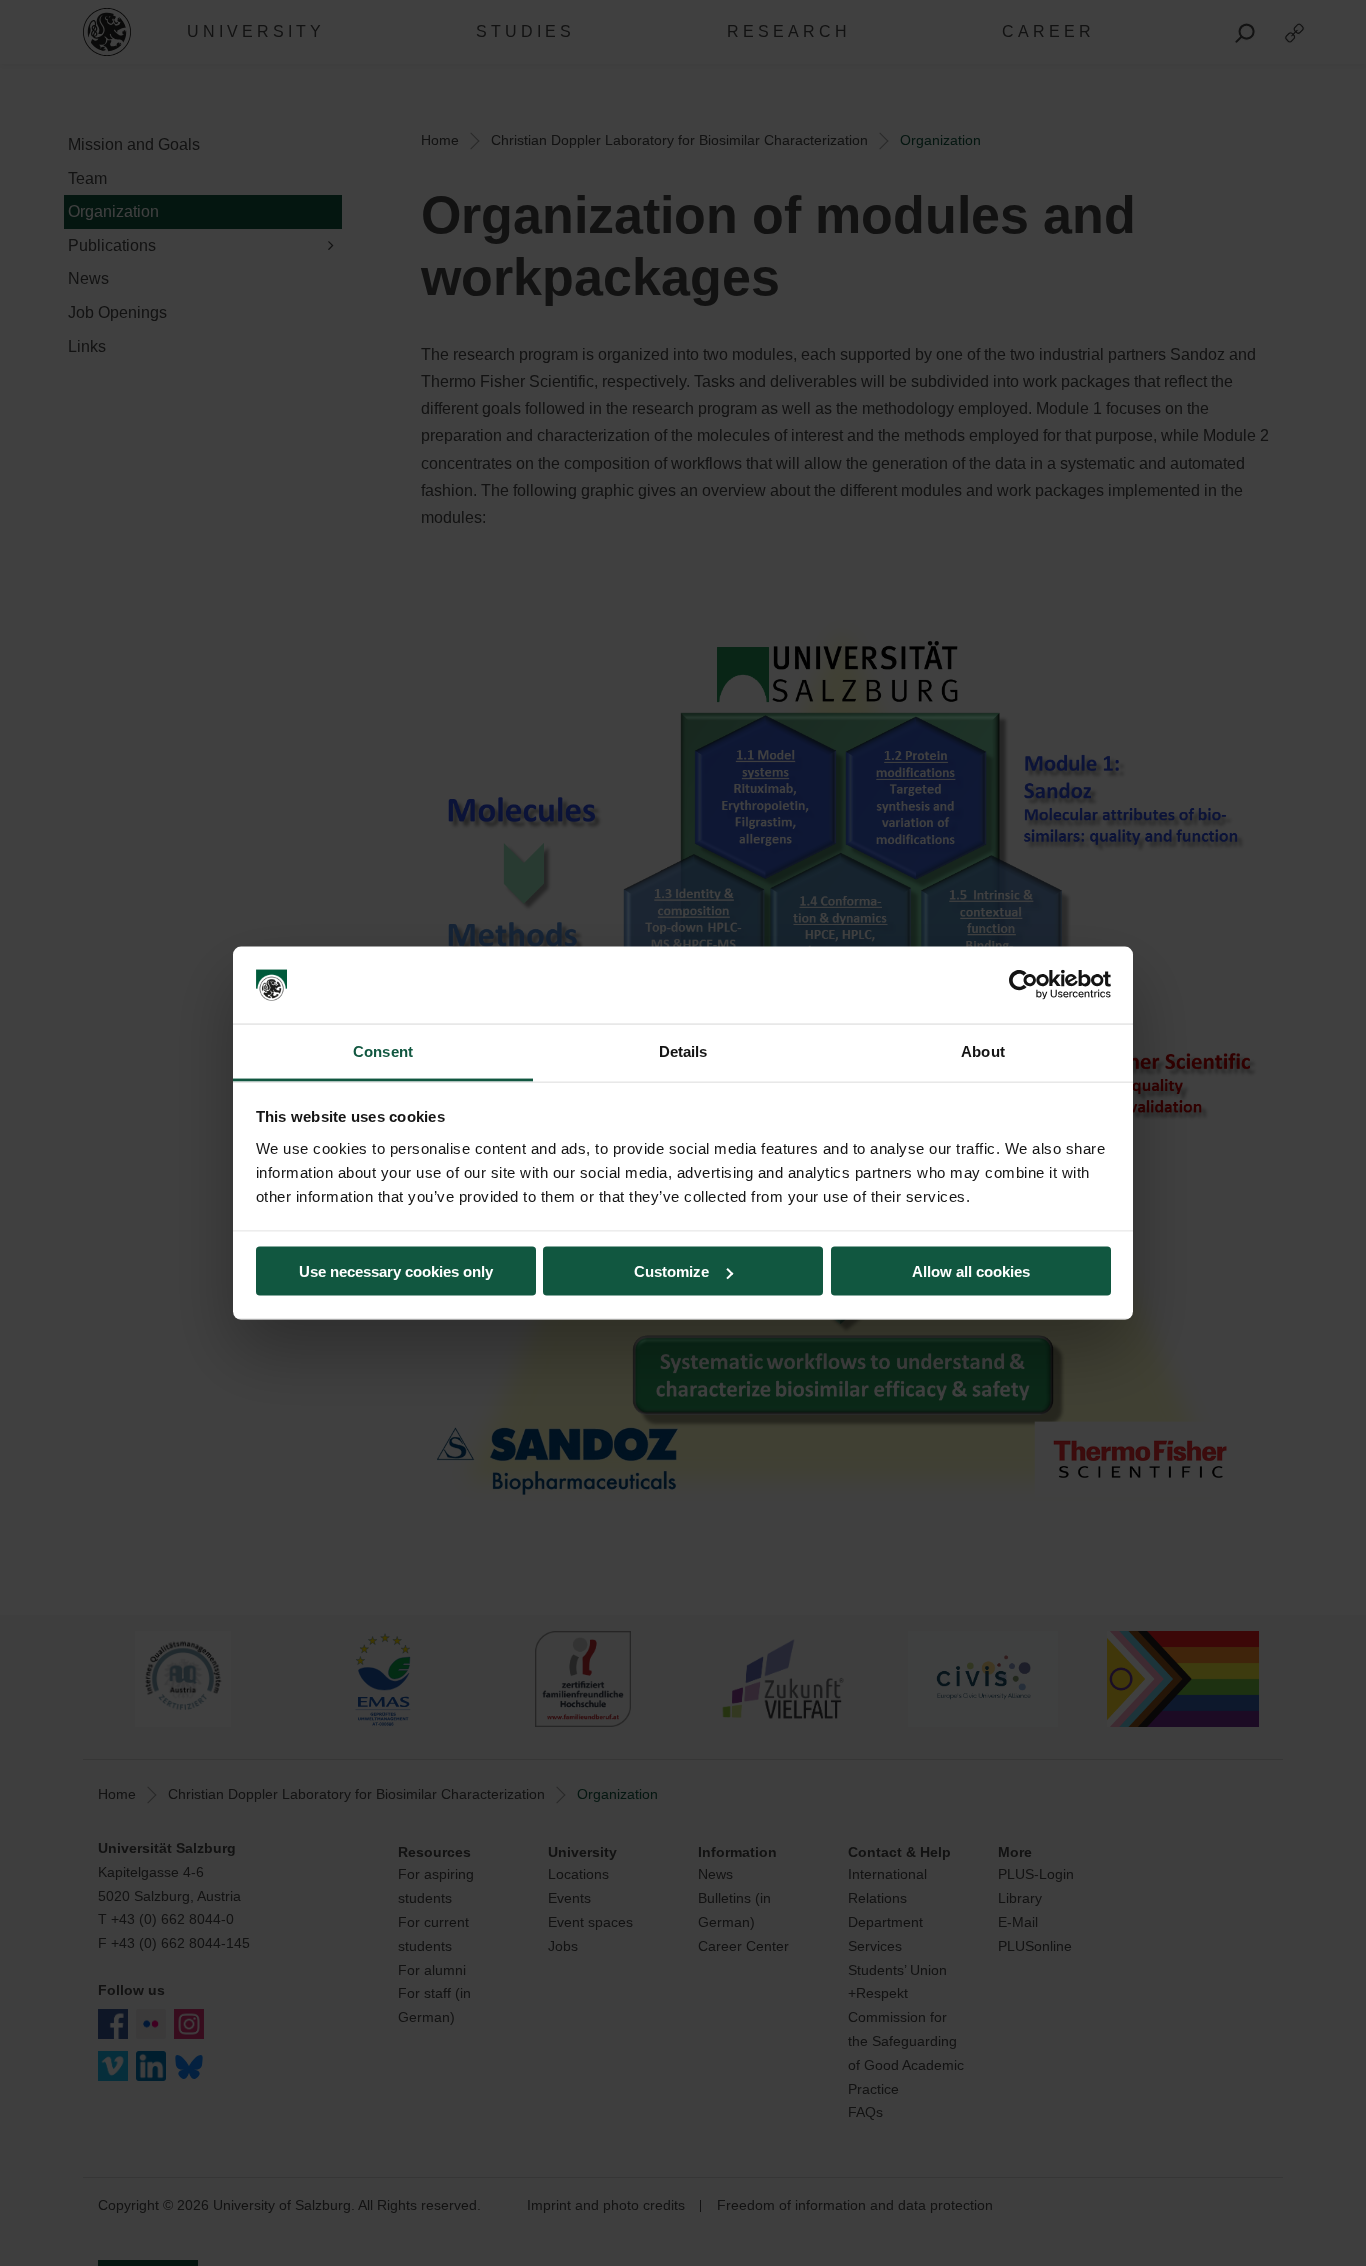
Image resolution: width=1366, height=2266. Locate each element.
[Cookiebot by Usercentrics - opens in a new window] (1023, 985)
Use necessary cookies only (396, 1271)
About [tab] (983, 1050)
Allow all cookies (971, 1271)
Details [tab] (683, 1050)
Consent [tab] (383, 1050)
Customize (671, 1271)
